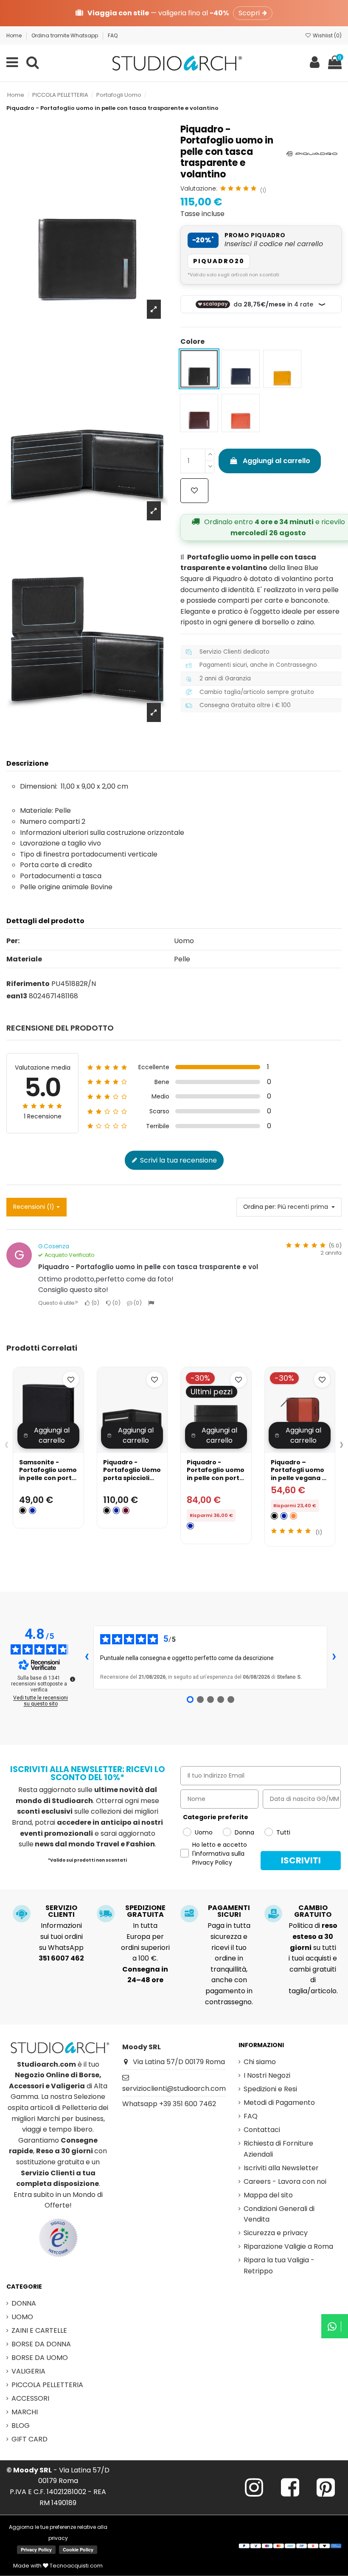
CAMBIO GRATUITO (313, 1911)
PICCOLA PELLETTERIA (47, 2385)
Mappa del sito (268, 2195)
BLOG (21, 2426)
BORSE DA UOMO (40, 2358)
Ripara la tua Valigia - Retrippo (279, 2266)
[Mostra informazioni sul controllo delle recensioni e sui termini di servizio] (73, 1679)
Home (15, 35)
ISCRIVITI (301, 1860)
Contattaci (262, 2130)
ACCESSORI (30, 2398)
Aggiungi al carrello (276, 461)
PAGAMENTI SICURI (229, 1911)
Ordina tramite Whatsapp (65, 35)
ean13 (17, 996)
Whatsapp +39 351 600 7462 (169, 2104)
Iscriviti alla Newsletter (281, 2168)
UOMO (22, 2317)
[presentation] (7, 1444)
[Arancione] (293, 1516)
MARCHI (25, 2412)
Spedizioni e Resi (270, 2089)
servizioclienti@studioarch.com (174, 2089)
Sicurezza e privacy (276, 2233)
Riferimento (28, 984)
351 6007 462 (61, 1958)
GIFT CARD (29, 2439)
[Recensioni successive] (334, 1657)
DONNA (24, 2303)
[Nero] (23, 1510)
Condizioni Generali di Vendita (279, 2214)
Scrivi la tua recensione (178, 1160)
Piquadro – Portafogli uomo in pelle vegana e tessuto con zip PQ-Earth (298, 1478)
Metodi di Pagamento (279, 2103)
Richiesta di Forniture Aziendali (278, 2149)
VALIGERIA (28, 2371)
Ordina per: (260, 1207)
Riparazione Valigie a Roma (288, 2246)
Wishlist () (327, 35)
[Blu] (32, 1510)
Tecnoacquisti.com (76, 2566)
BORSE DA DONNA (41, 2344)
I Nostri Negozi (267, 2075)
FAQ (113, 35)
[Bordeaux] (126, 1510)
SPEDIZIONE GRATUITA (145, 1911)
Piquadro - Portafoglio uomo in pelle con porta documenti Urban (216, 1474)
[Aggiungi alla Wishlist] (194, 491)
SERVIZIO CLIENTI (61, 1911)
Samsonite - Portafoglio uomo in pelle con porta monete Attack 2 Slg (48, 1478)
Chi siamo (260, 2062)
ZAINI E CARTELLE (39, 2330)
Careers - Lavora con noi (285, 2181)
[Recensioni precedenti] (87, 1657)
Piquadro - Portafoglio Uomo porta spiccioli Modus (132, 1474)
